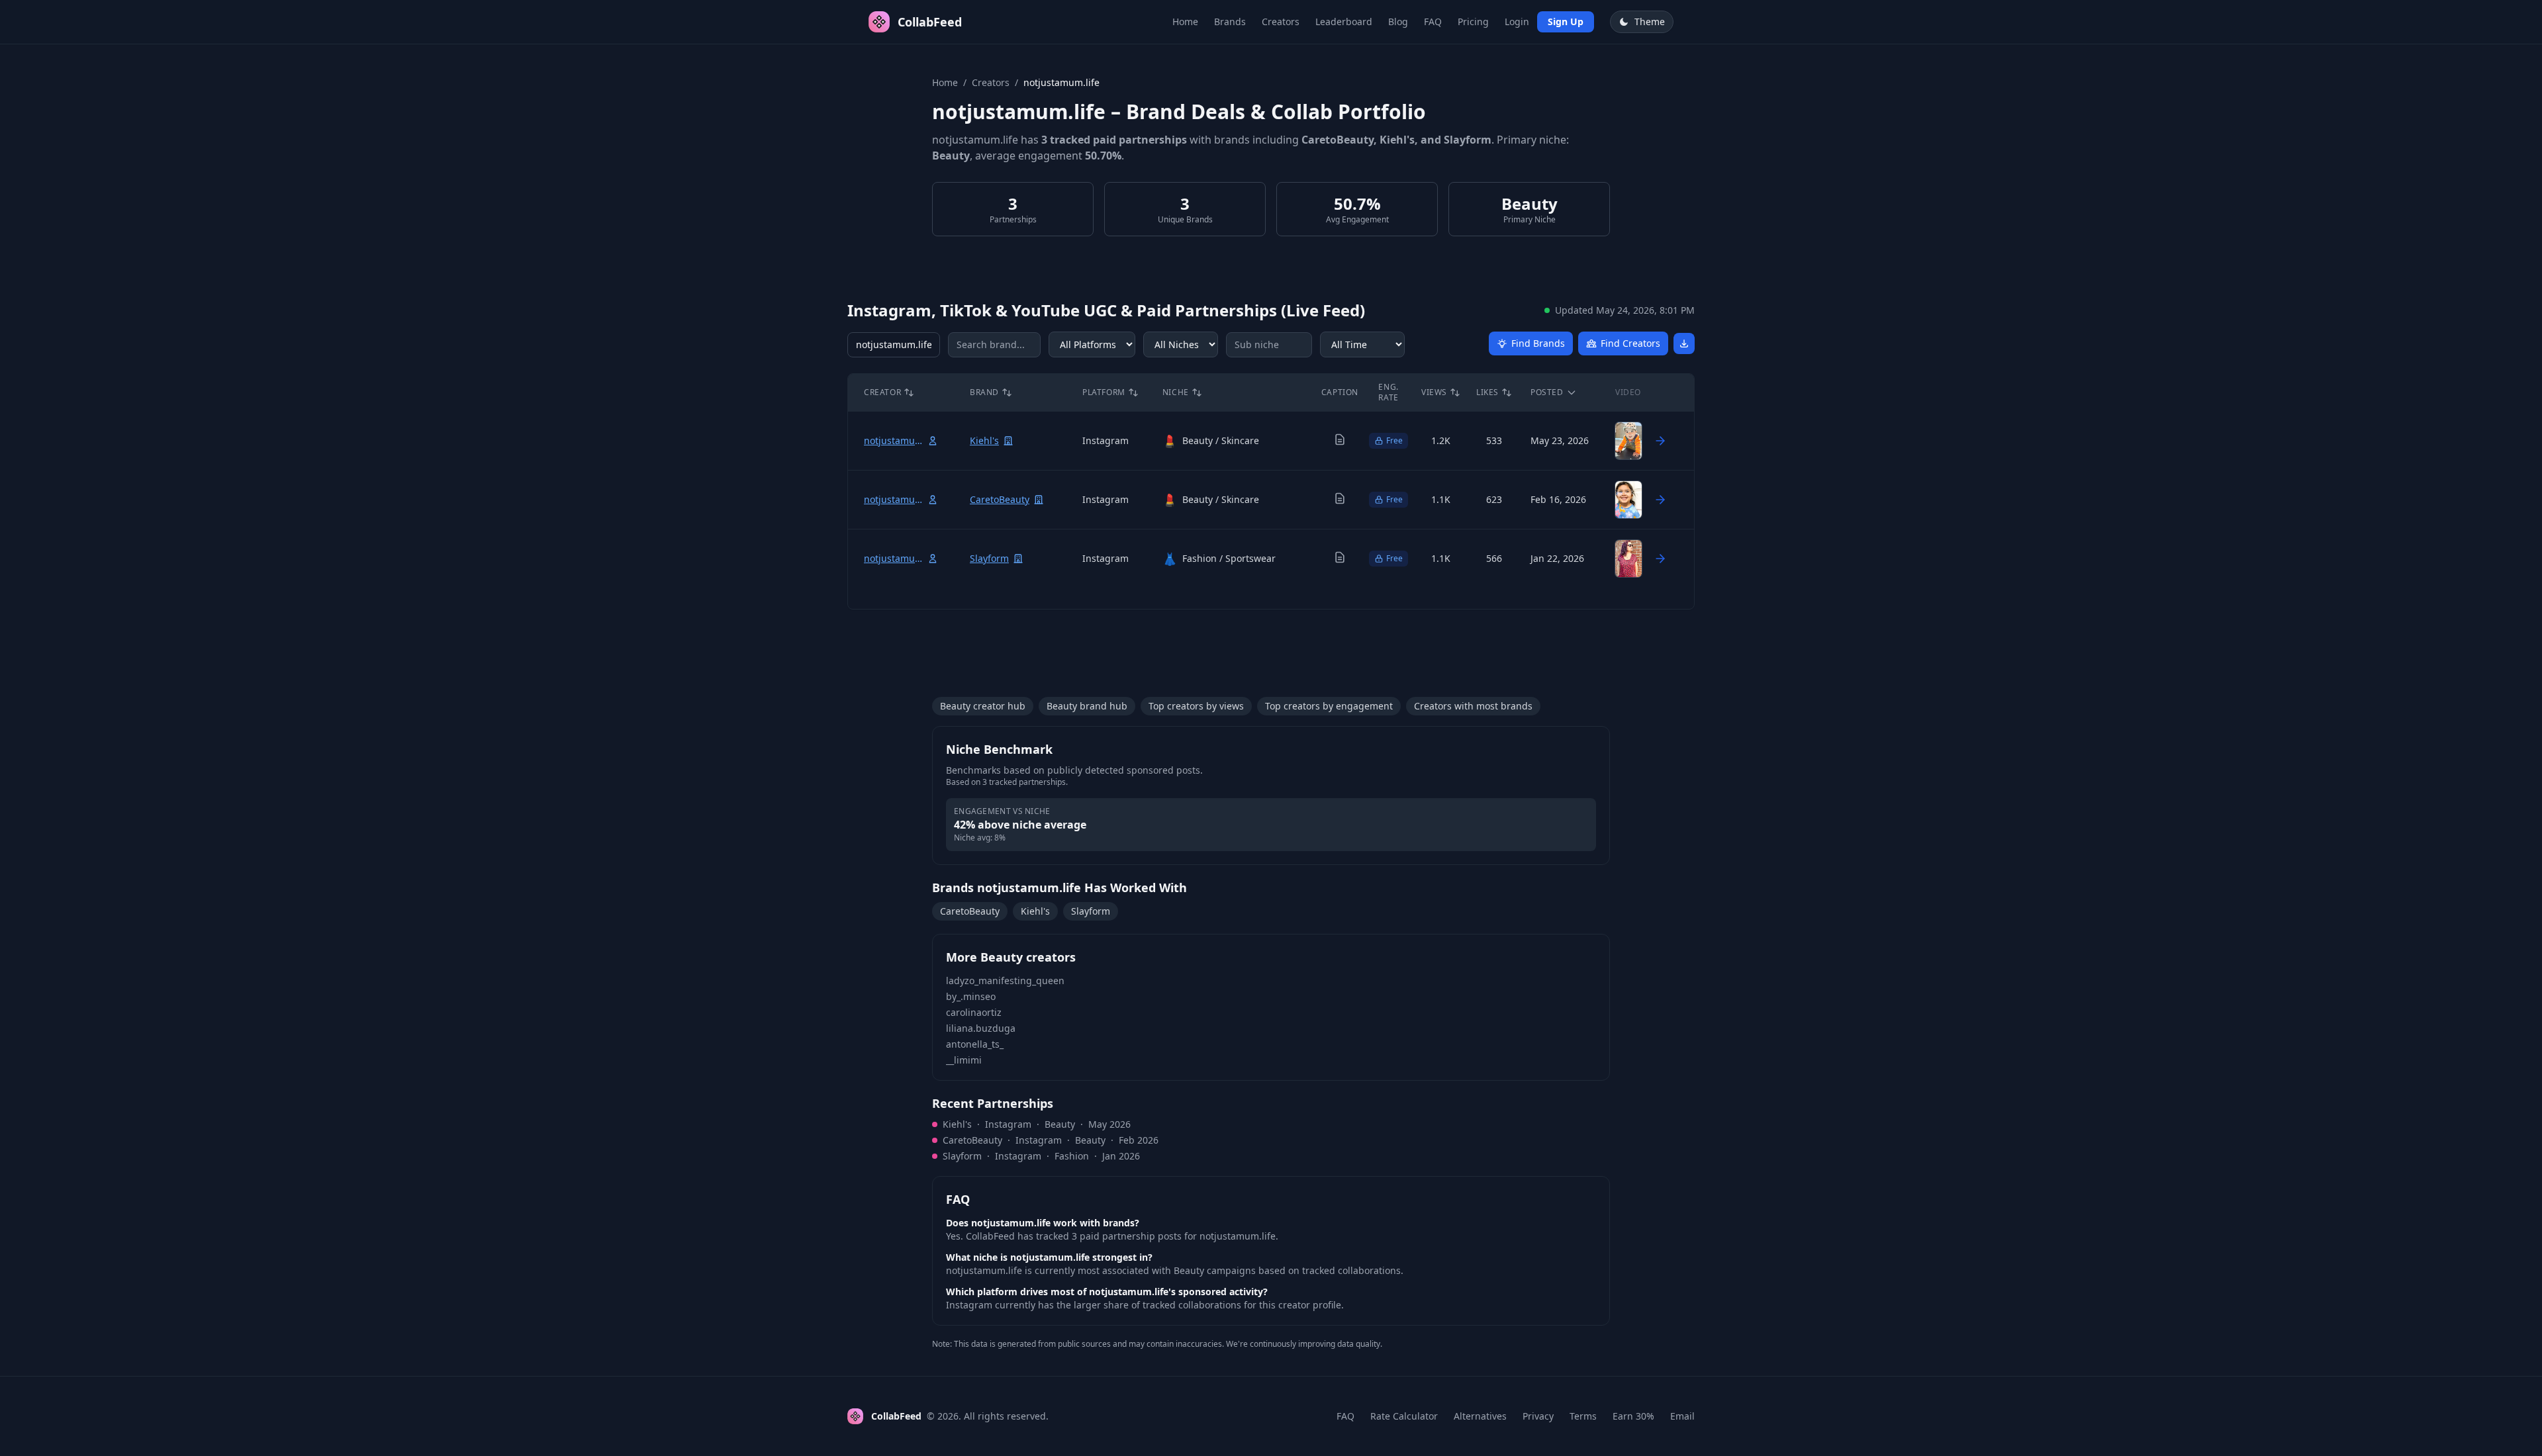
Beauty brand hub (1087, 706)
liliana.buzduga (981, 1028)
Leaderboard (1344, 22)
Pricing (1473, 22)
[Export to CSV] (1684, 343)
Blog (1398, 22)
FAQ (1433, 22)
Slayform (1091, 911)
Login (1517, 22)
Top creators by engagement (1329, 706)
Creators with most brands (1473, 706)
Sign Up (1566, 22)
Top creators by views (1196, 706)
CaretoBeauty (970, 911)
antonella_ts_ (975, 1044)
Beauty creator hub (983, 706)
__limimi (964, 1060)
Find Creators (1630, 343)
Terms (1583, 1416)
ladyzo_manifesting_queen (1005, 980)
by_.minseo (971, 996)
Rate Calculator (1404, 1416)
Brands (1230, 22)
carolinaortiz (974, 1012)
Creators (1281, 22)
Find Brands (1538, 343)
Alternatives (1480, 1416)
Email (1682, 1416)
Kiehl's (1035, 911)
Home (1185, 22)
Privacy (1538, 1416)
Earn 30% (1633, 1416)
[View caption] (1340, 439)
